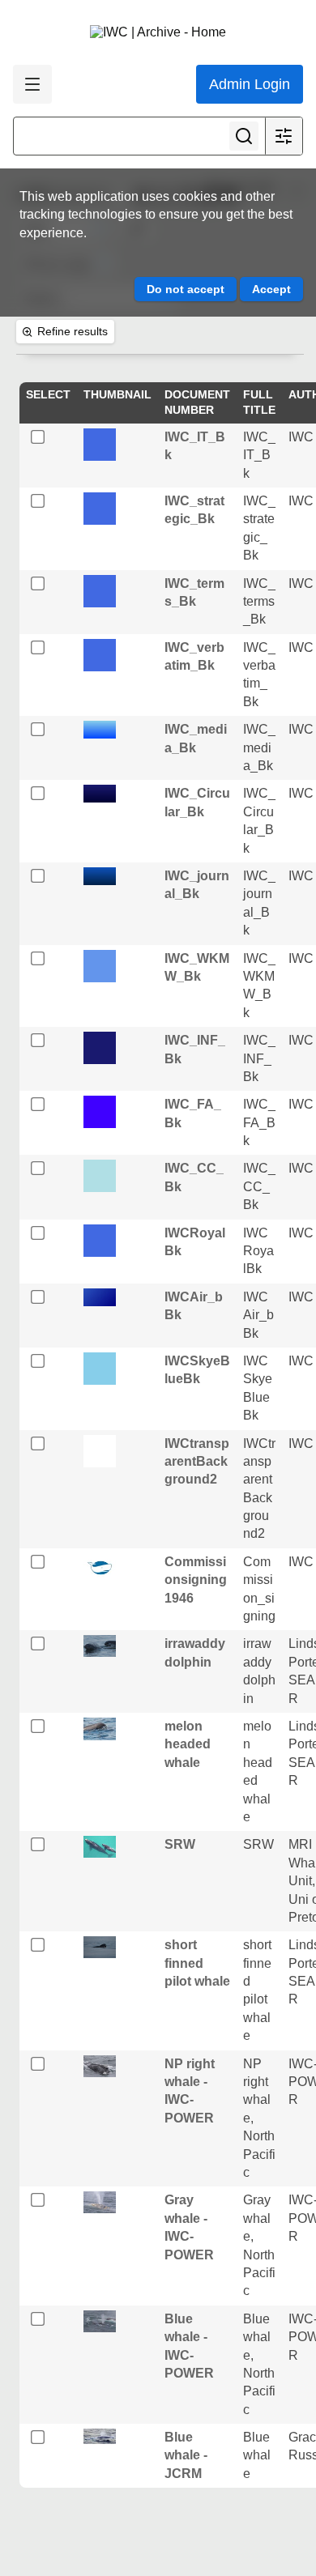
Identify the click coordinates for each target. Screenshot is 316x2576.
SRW (180, 1844)
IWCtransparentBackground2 (197, 1462)
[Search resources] (244, 136)
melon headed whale (188, 1744)
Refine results (73, 331)
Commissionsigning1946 (196, 1580)
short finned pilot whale (197, 1963)
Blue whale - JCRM (186, 2455)
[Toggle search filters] (284, 136)
